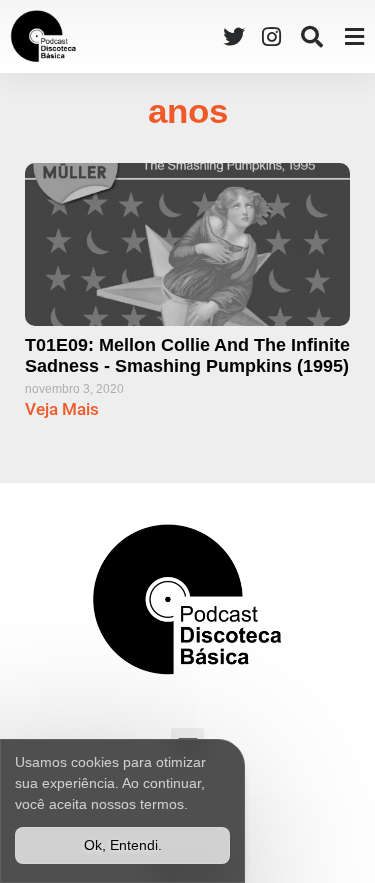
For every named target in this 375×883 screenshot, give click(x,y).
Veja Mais (62, 409)
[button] (311, 36)
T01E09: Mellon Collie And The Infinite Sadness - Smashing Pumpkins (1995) (187, 356)
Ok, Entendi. (123, 845)
